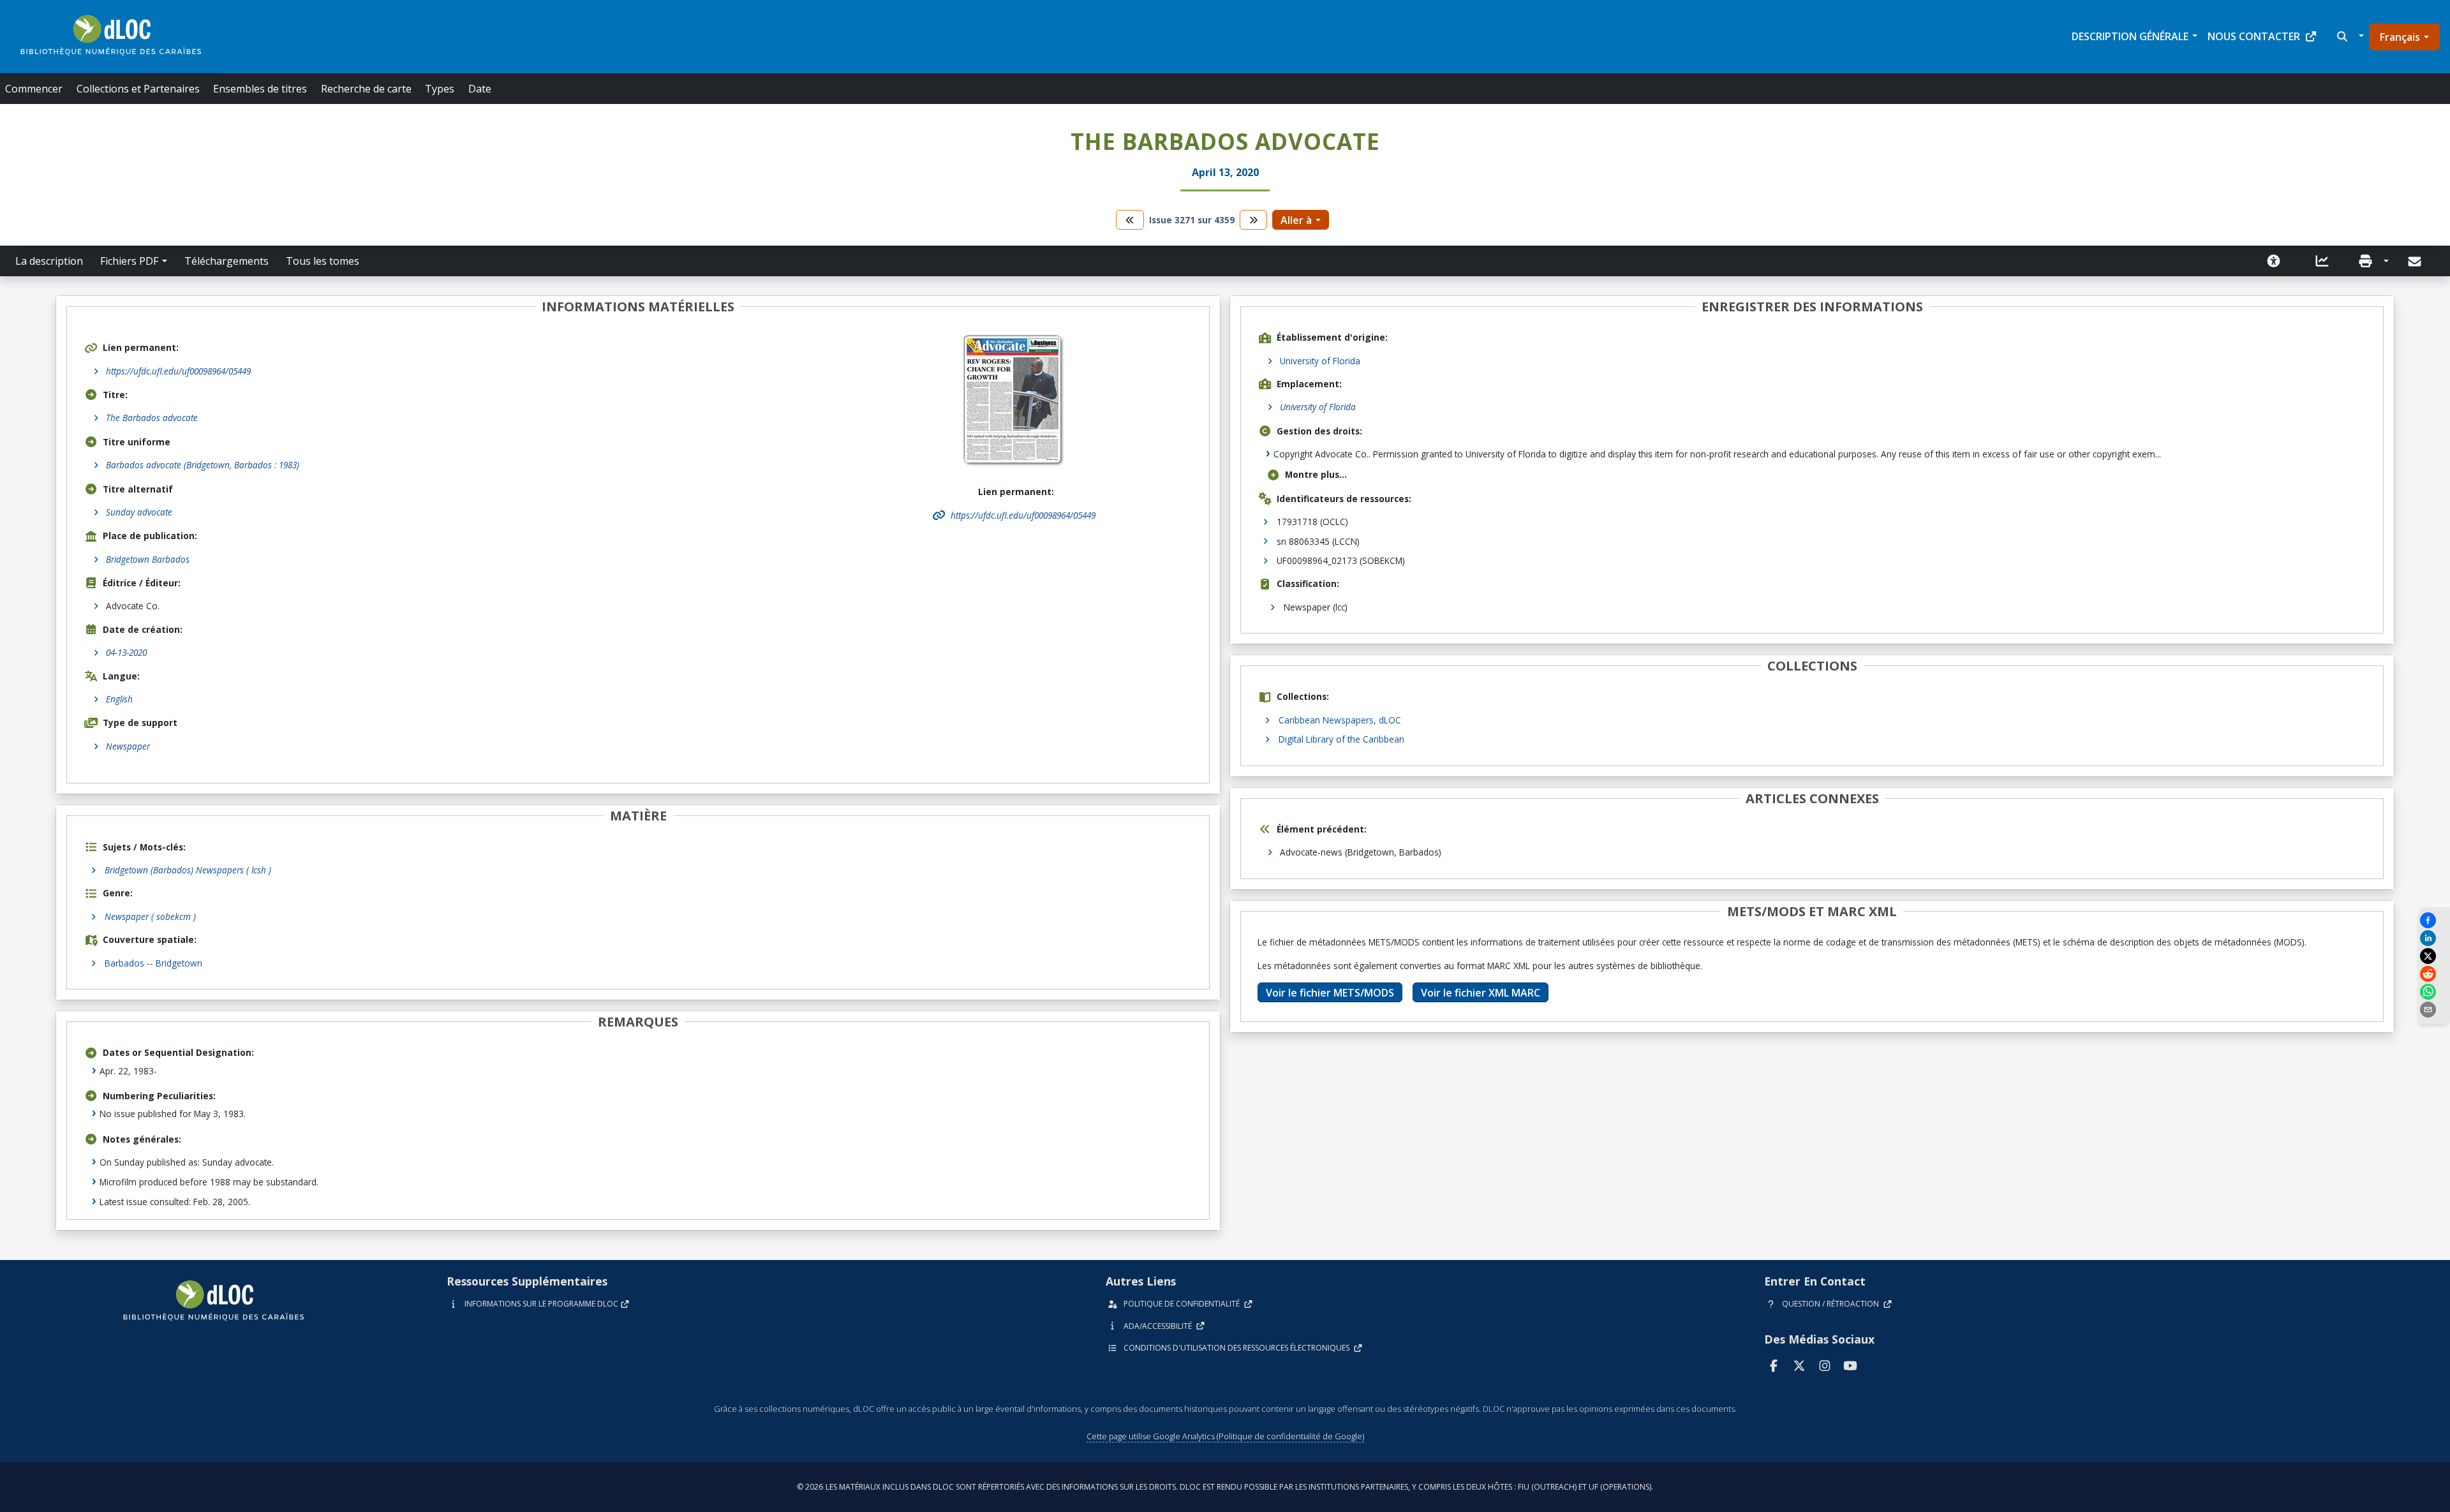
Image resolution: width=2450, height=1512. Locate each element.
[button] (2349, 36)
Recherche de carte (366, 89)
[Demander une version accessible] (2274, 261)
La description (49, 261)
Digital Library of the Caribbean (1341, 739)
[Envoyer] (2416, 262)
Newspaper (128, 746)
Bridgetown (179, 963)
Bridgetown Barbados (148, 559)
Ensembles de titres (260, 89)
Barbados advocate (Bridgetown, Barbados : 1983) (203, 465)
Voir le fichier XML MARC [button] (1481, 993)
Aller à (1296, 220)
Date (480, 89)
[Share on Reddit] (2434, 974)
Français (2400, 37)
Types (440, 89)
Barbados (124, 963)
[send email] (2434, 1010)
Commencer (34, 89)
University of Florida (1320, 361)
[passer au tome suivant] (1254, 220)
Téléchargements (226, 261)
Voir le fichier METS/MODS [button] (1330, 993)
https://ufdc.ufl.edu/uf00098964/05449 (178, 371)
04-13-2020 (126, 652)
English (119, 699)
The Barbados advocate (152, 418)
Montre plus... (1316, 474)
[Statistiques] (2322, 261)
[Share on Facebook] (2434, 920)
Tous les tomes (323, 261)
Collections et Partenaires (138, 89)
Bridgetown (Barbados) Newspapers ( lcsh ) (188, 870)
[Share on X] (2434, 956)
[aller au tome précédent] (1130, 220)
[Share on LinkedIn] (2434, 938)
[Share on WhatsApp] (2434, 992)
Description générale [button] (2130, 36)
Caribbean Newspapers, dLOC (1340, 720)
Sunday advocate (139, 512)
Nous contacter (2254, 36)
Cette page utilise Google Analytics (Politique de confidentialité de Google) (1225, 1436)
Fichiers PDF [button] (129, 261)
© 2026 (1225, 1487)
